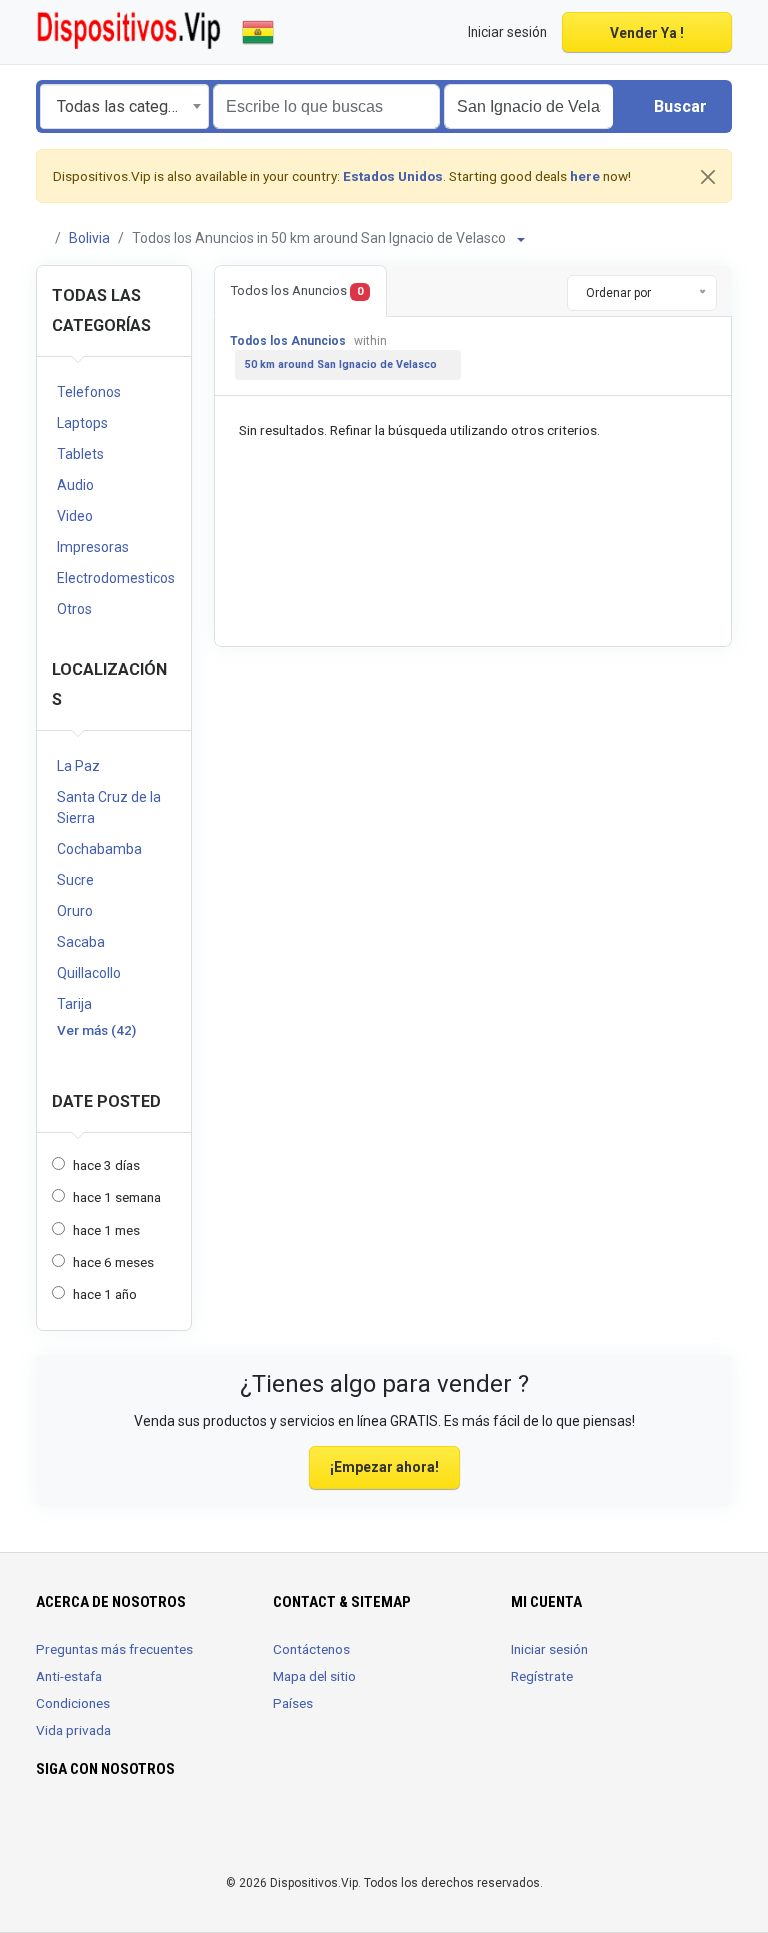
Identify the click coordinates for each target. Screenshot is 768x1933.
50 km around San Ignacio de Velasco (341, 364)
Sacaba (81, 942)
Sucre (75, 880)
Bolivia (89, 238)
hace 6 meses (113, 1262)
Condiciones (73, 1703)
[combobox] (124, 106)
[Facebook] (48, 1828)
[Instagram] (76, 1828)
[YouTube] (104, 1828)
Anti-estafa (69, 1676)
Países (293, 1703)
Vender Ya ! (647, 33)
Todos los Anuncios (297, 290)
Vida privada (73, 1730)
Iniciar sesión (549, 1649)
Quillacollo (89, 973)
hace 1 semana (117, 1197)
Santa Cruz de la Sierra (109, 807)
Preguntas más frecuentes (114, 1649)
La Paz (78, 766)
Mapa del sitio (314, 1676)
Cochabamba (99, 849)
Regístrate (542, 1676)
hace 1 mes (106, 1230)
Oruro (75, 911)
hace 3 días (106, 1165)
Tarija (74, 1004)
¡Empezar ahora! (384, 1467)
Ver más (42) (96, 1030)
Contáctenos (311, 1649)
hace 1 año (105, 1294)
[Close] (708, 177)
